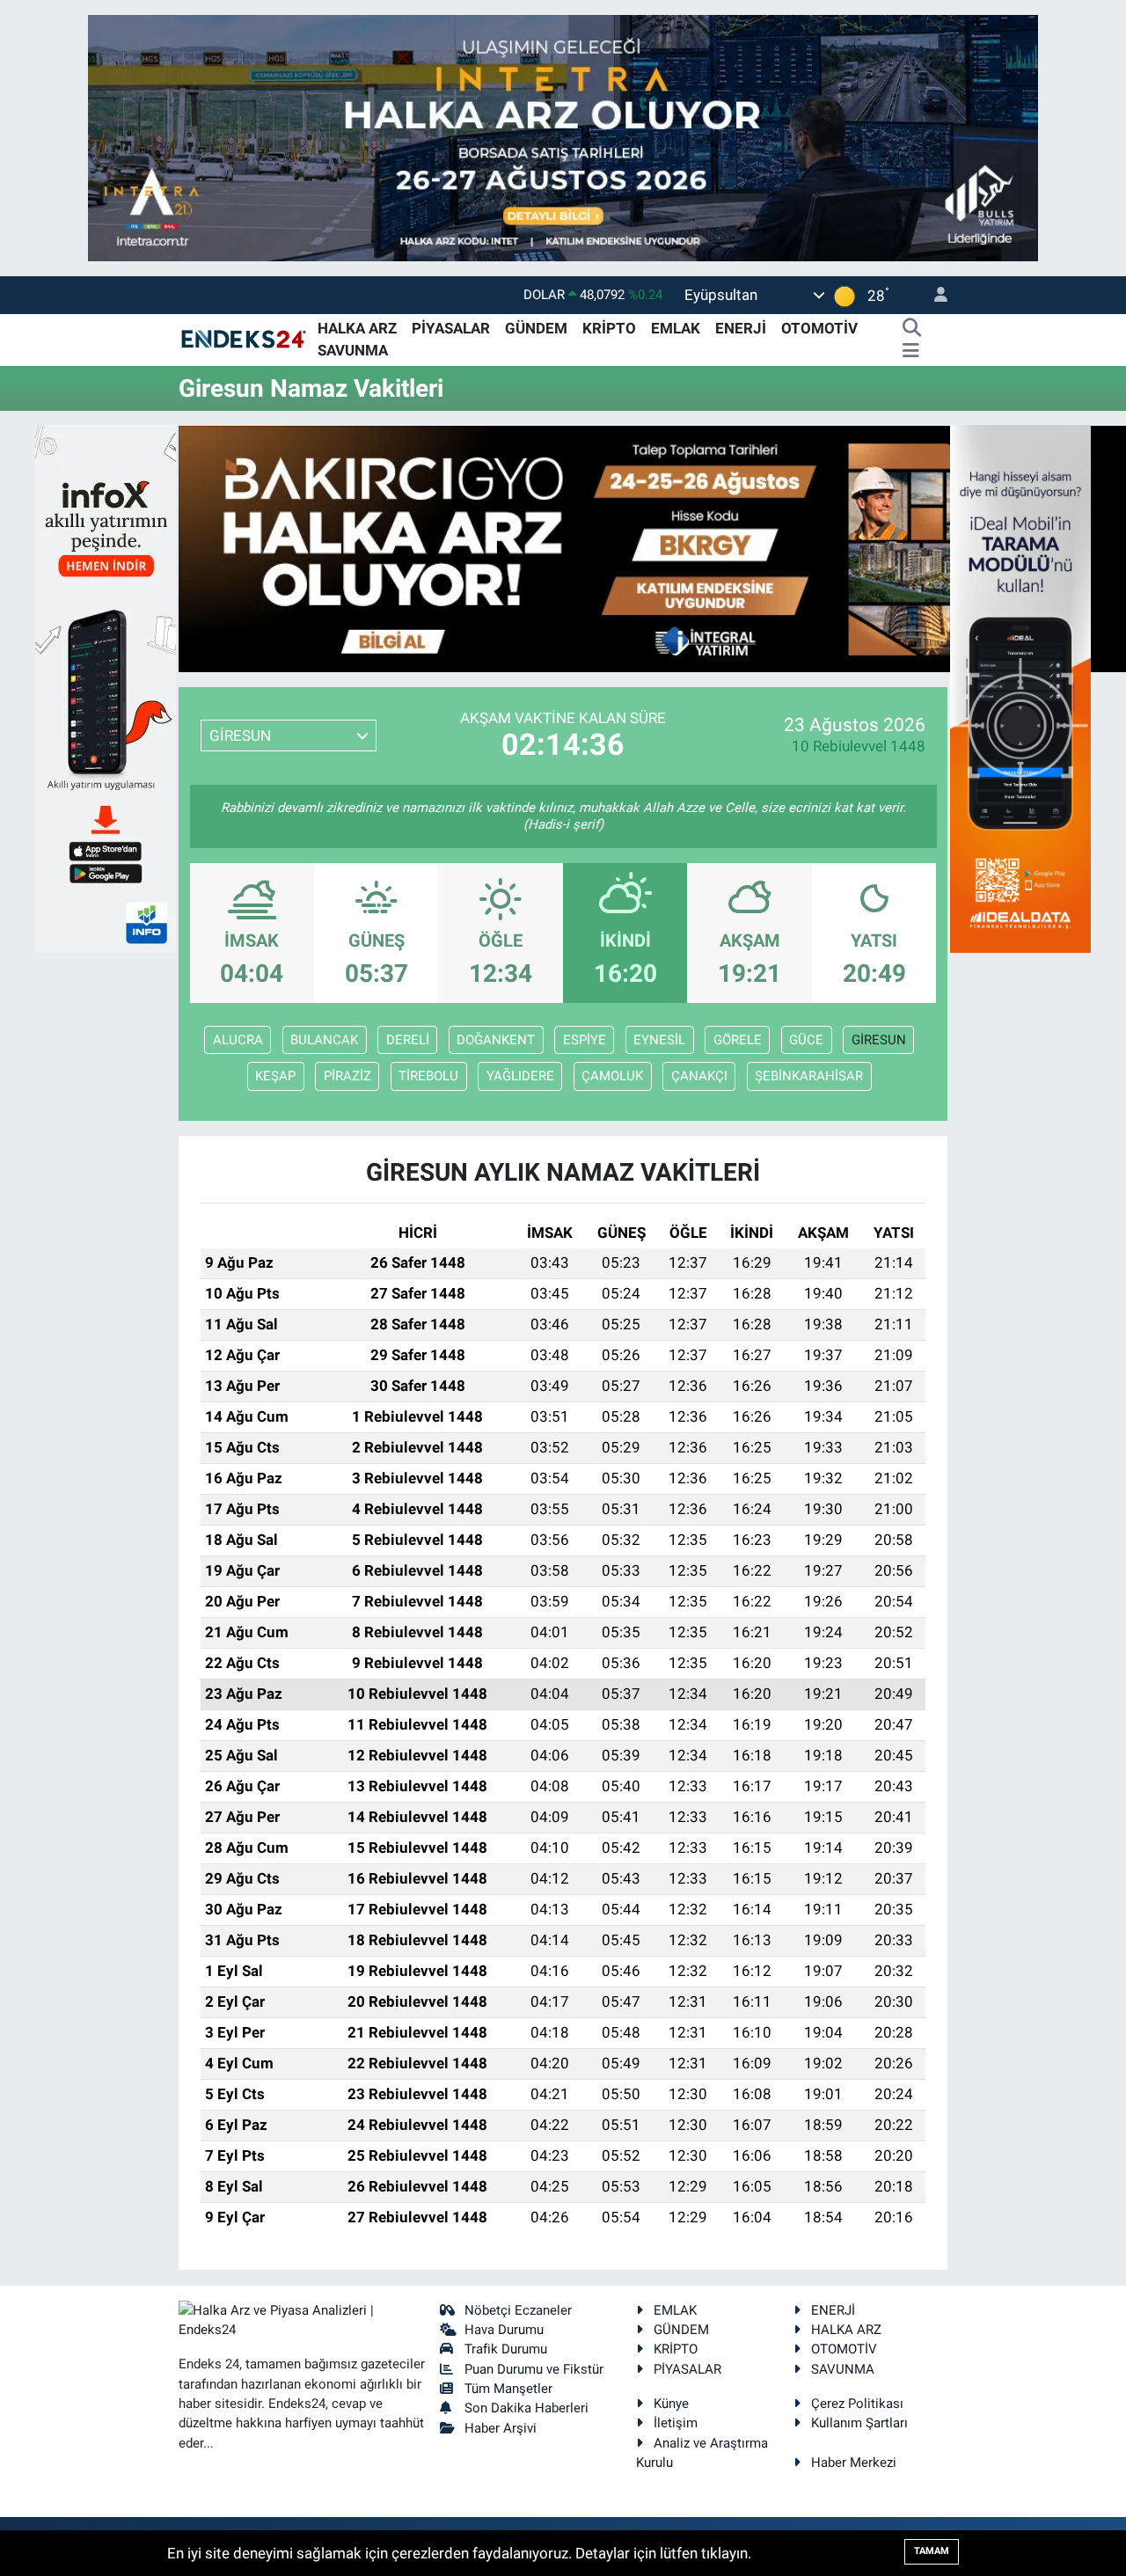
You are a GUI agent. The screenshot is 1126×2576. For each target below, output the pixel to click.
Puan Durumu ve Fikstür (534, 2369)
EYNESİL (659, 1040)
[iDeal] (1020, 687)
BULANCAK (324, 1040)
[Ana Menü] (911, 351)
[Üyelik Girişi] (933, 295)
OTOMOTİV (819, 328)
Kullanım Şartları (859, 2423)
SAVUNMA (353, 350)
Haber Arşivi (501, 2428)
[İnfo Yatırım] (106, 687)
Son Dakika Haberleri (526, 2408)
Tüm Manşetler (508, 2389)
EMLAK (676, 328)
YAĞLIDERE (520, 1076)
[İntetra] (563, 136)
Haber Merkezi (854, 2463)
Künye (671, 2404)
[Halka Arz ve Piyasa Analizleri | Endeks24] (245, 339)
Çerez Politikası (857, 2404)
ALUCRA (238, 1040)
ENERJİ (741, 328)
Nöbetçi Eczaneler (518, 2310)
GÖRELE (738, 1040)
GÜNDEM (536, 328)
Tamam (932, 2551)
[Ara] (911, 329)
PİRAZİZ (347, 1076)
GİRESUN (879, 1040)
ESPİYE (585, 1040)
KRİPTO (609, 328)
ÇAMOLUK (612, 1076)
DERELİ (408, 1040)
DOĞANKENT (496, 1040)
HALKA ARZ (357, 328)
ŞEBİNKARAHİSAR (809, 1076)
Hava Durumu (504, 2330)
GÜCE (806, 1040)
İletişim (676, 2423)
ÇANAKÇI (699, 1076)
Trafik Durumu (506, 2349)
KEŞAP (275, 1076)
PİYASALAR (451, 328)
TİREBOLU (428, 1076)
